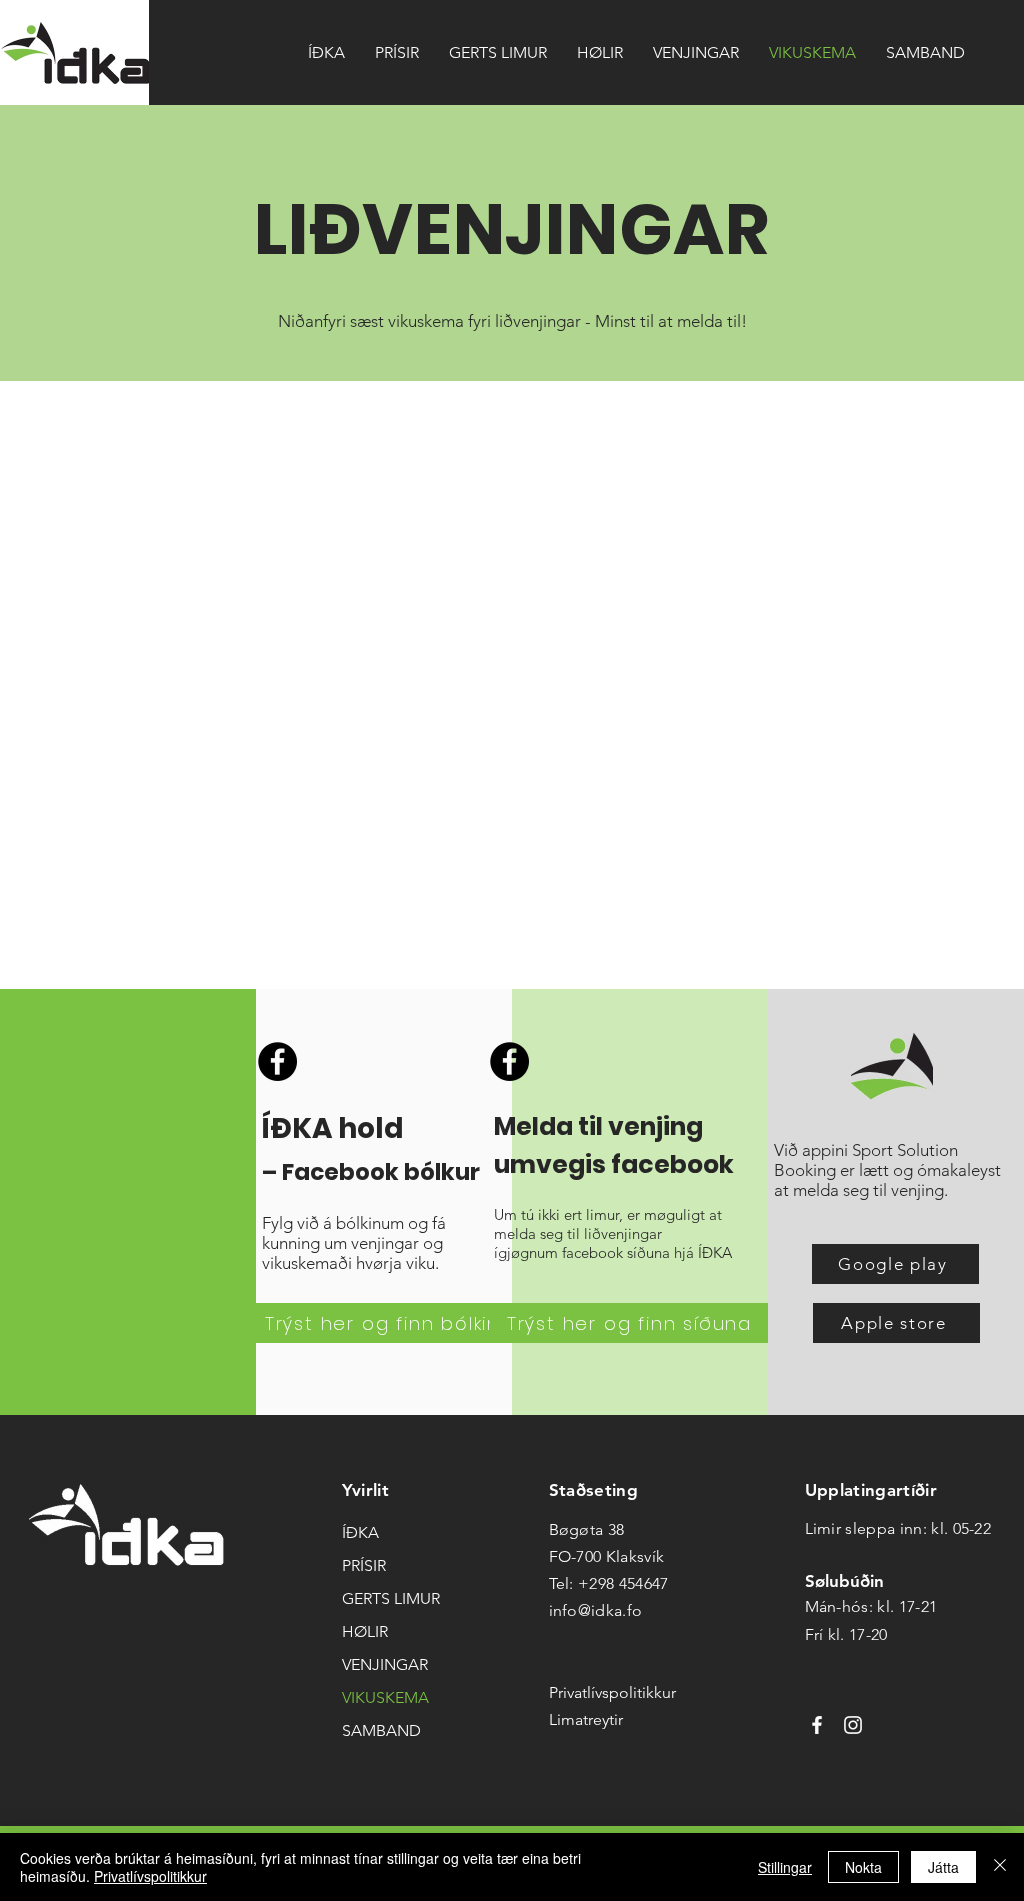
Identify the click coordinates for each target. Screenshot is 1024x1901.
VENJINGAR (385, 1664)
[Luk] (1000, 1867)
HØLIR (365, 1631)
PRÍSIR (364, 1565)
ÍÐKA (360, 1532)
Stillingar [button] (785, 1867)
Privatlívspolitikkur (150, 1876)
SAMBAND (381, 1730)
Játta (943, 1867)
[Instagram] (853, 1725)
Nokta (863, 1867)
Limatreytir (586, 1719)
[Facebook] (277, 1061)
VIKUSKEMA (385, 1697)
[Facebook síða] (817, 1725)
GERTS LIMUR (391, 1598)
